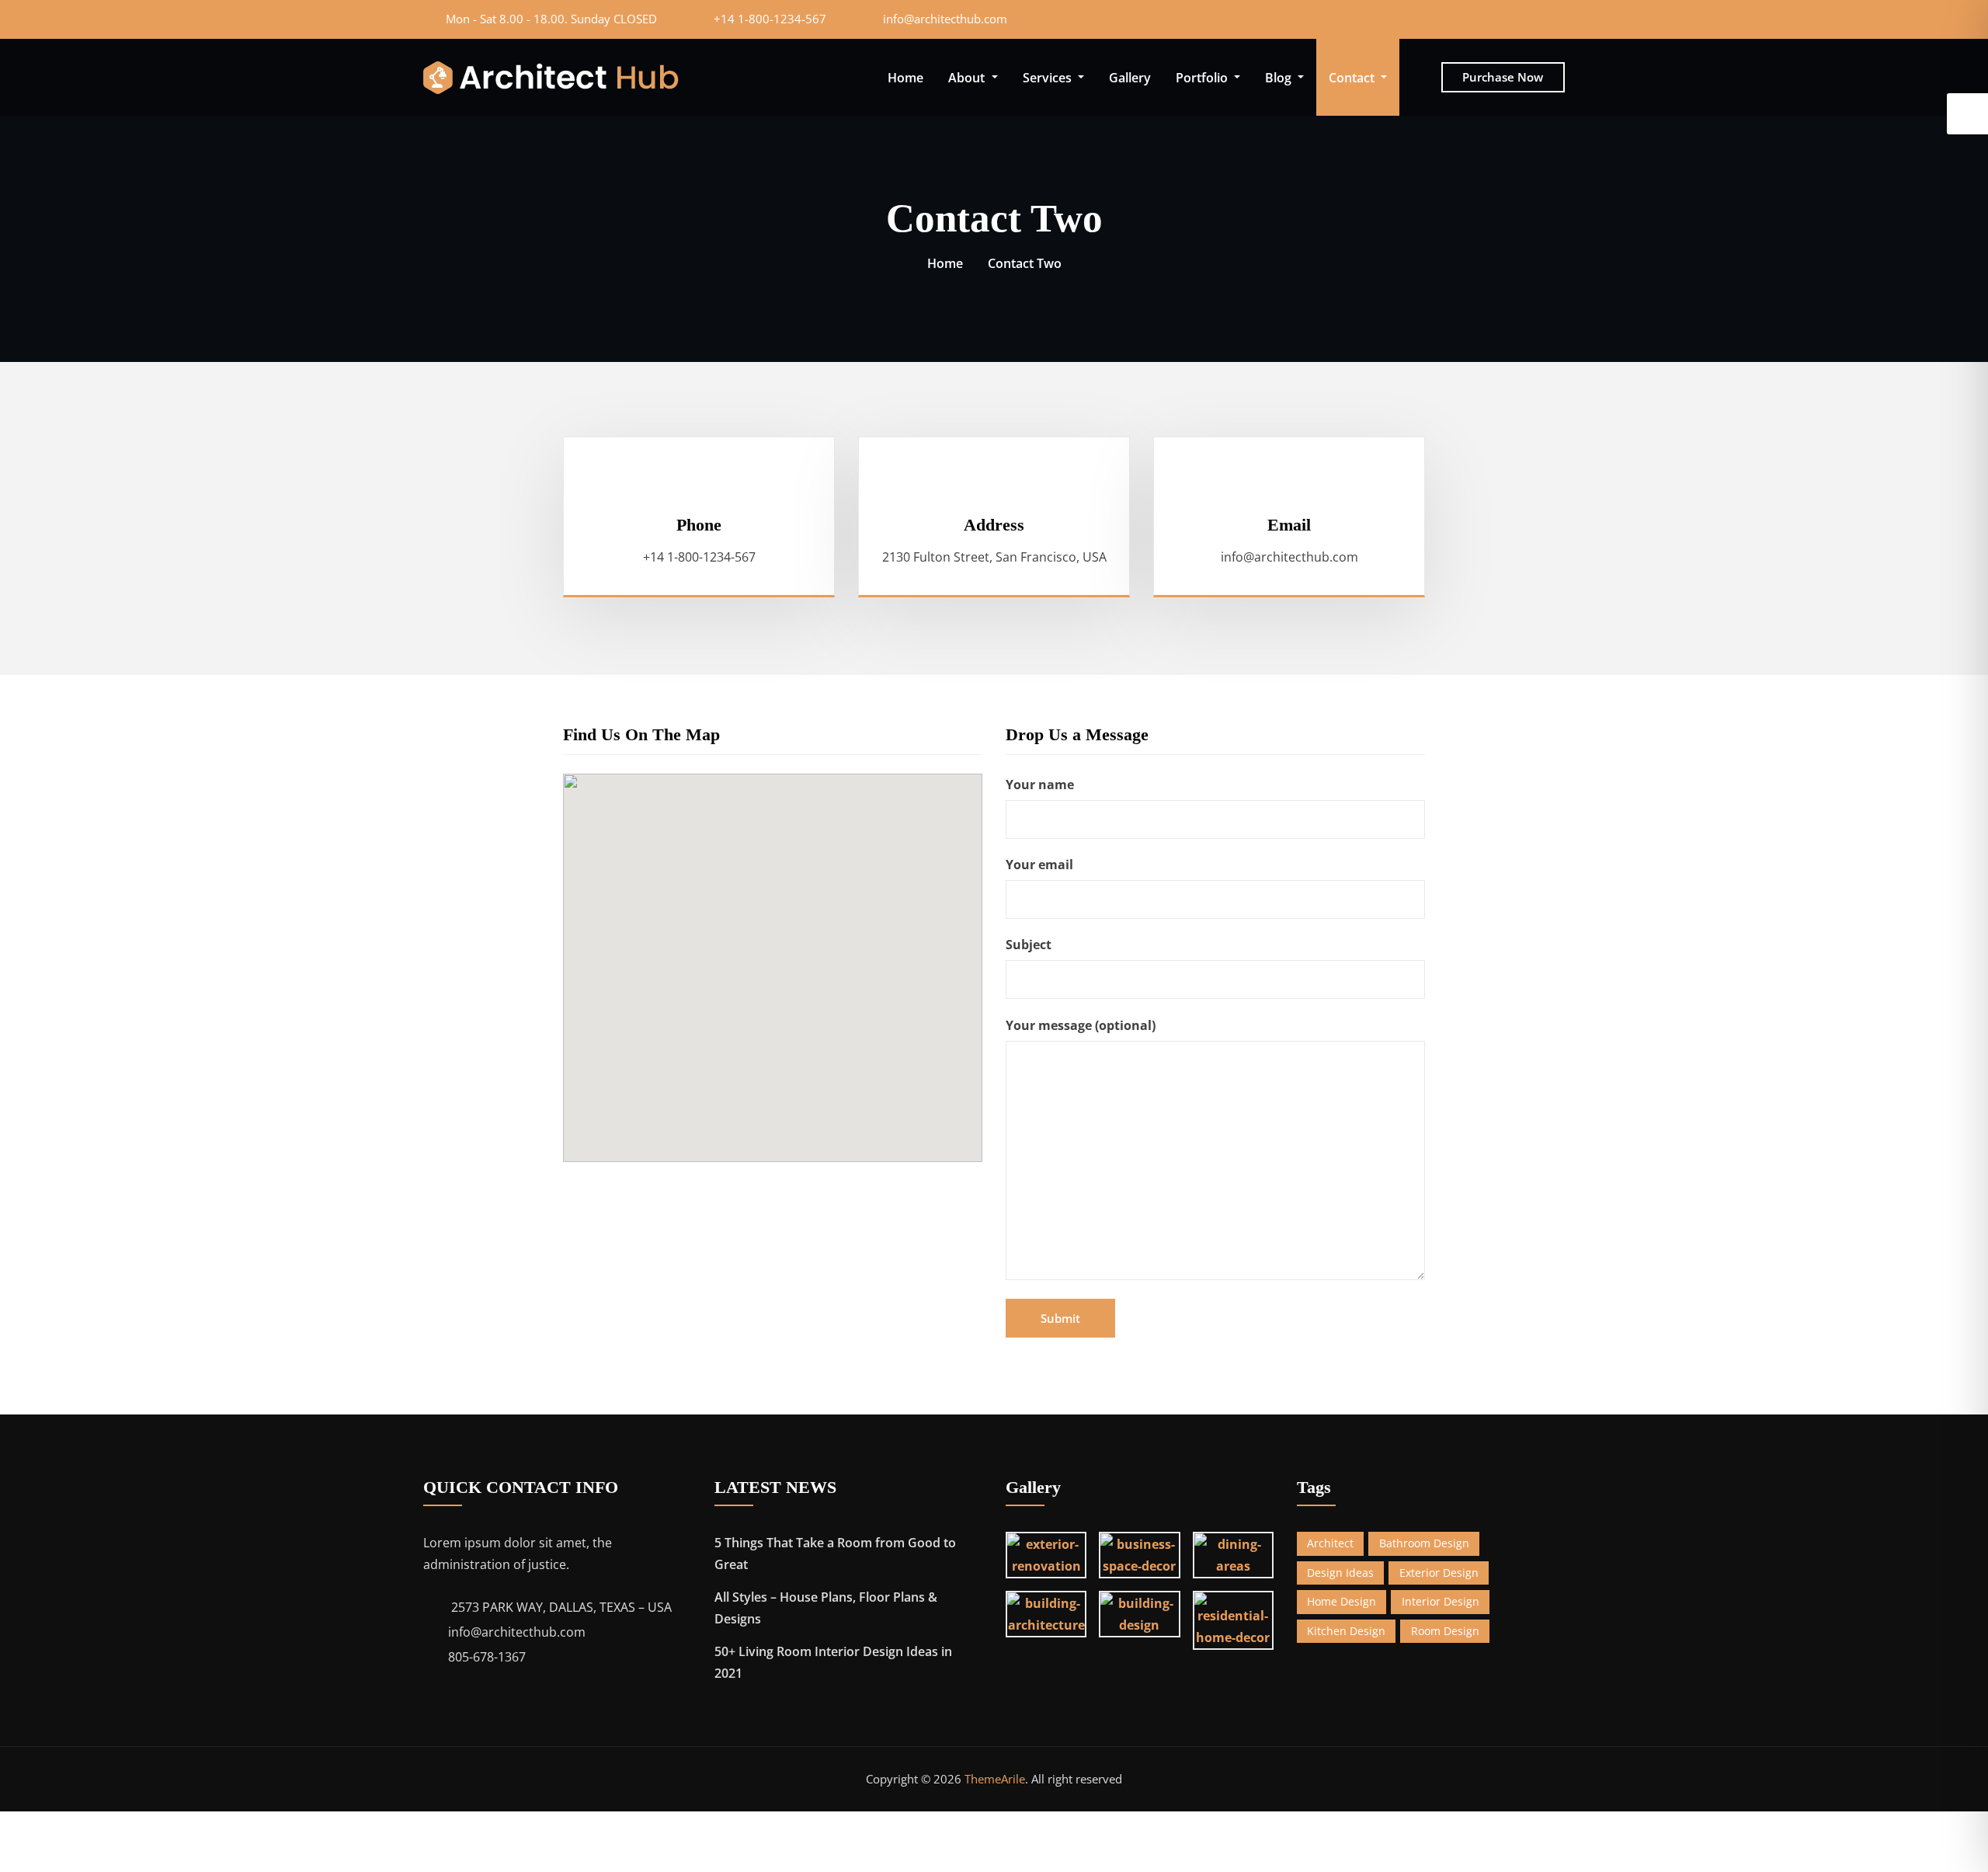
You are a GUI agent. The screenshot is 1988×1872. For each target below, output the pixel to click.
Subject (1029, 945)
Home (905, 78)
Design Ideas (1340, 1573)
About (968, 78)
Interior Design (1441, 1601)
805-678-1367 (487, 1657)
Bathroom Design (1424, 1543)
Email (1289, 525)
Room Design (1445, 1631)
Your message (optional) (1081, 1025)
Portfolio (1203, 78)
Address (994, 525)
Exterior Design (1439, 1573)
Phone (699, 525)
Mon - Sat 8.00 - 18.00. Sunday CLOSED (551, 19)
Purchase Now (1503, 77)
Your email (1039, 865)
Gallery (1130, 78)
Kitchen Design (1346, 1631)
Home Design (1342, 1601)
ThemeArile (995, 1779)
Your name (1040, 785)
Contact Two (1025, 263)
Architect (1330, 1543)
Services (1049, 78)
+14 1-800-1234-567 (770, 19)
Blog (1280, 78)
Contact (1353, 78)
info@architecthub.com (945, 19)
